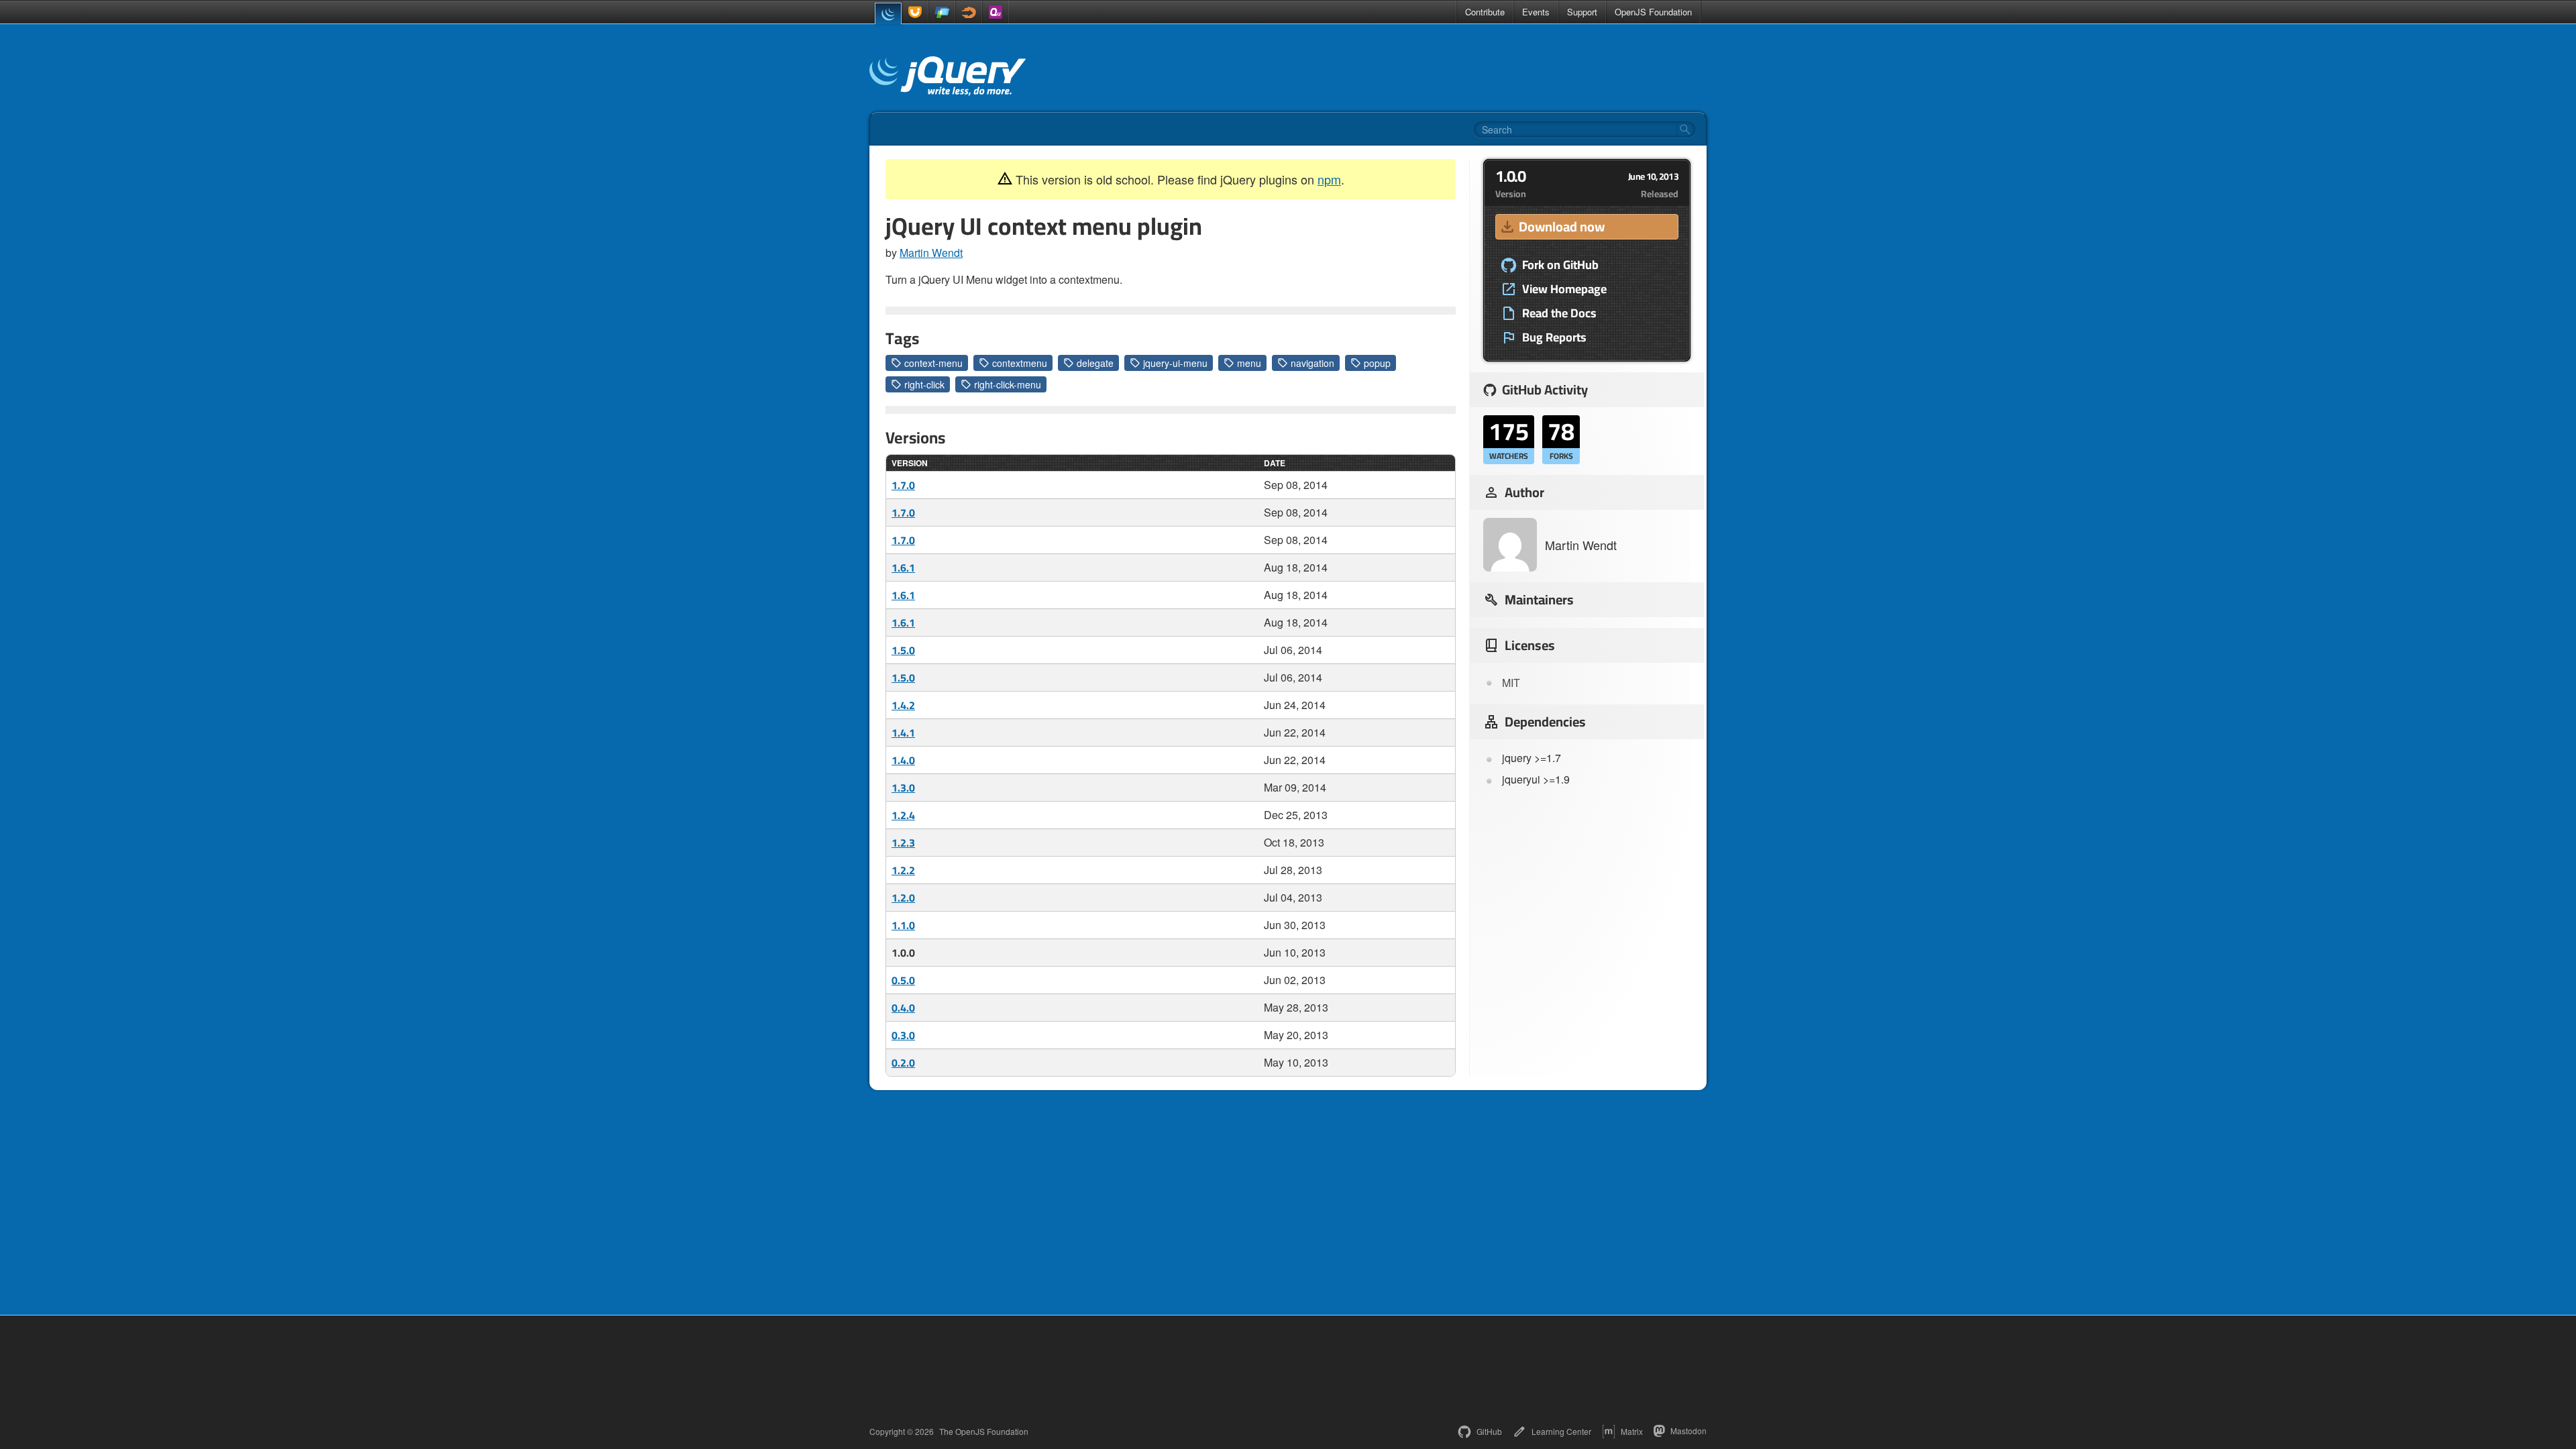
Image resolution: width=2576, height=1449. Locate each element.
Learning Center (1561, 1431)
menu (1249, 363)
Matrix (1632, 1431)
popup (1377, 363)
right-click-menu (1008, 384)
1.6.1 (903, 568)
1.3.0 (903, 788)
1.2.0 (903, 898)
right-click (924, 384)
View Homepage (1564, 289)
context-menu (933, 363)
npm (1329, 179)
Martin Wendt (931, 253)
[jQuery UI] (915, 12)
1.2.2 (903, 870)
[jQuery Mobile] (942, 12)
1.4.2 (903, 705)
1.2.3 (903, 843)
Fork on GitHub (1560, 265)
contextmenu (1020, 363)
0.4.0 (903, 1008)
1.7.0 (903, 485)
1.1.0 (903, 925)
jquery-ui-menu (1175, 363)
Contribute (1485, 12)
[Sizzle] (969, 12)
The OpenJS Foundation (984, 1432)
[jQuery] (888, 13)
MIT (1511, 683)
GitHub (1489, 1431)
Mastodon (1688, 1431)
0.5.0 (903, 980)
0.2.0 (903, 1063)
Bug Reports (1554, 337)
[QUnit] (996, 12)
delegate (1095, 363)
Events (1536, 12)
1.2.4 (903, 815)
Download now (1562, 226)
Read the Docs (1559, 313)
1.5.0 (903, 650)
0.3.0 (903, 1035)
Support (1582, 12)
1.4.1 (903, 733)
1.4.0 (903, 760)
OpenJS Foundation (1653, 12)
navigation (1312, 363)
